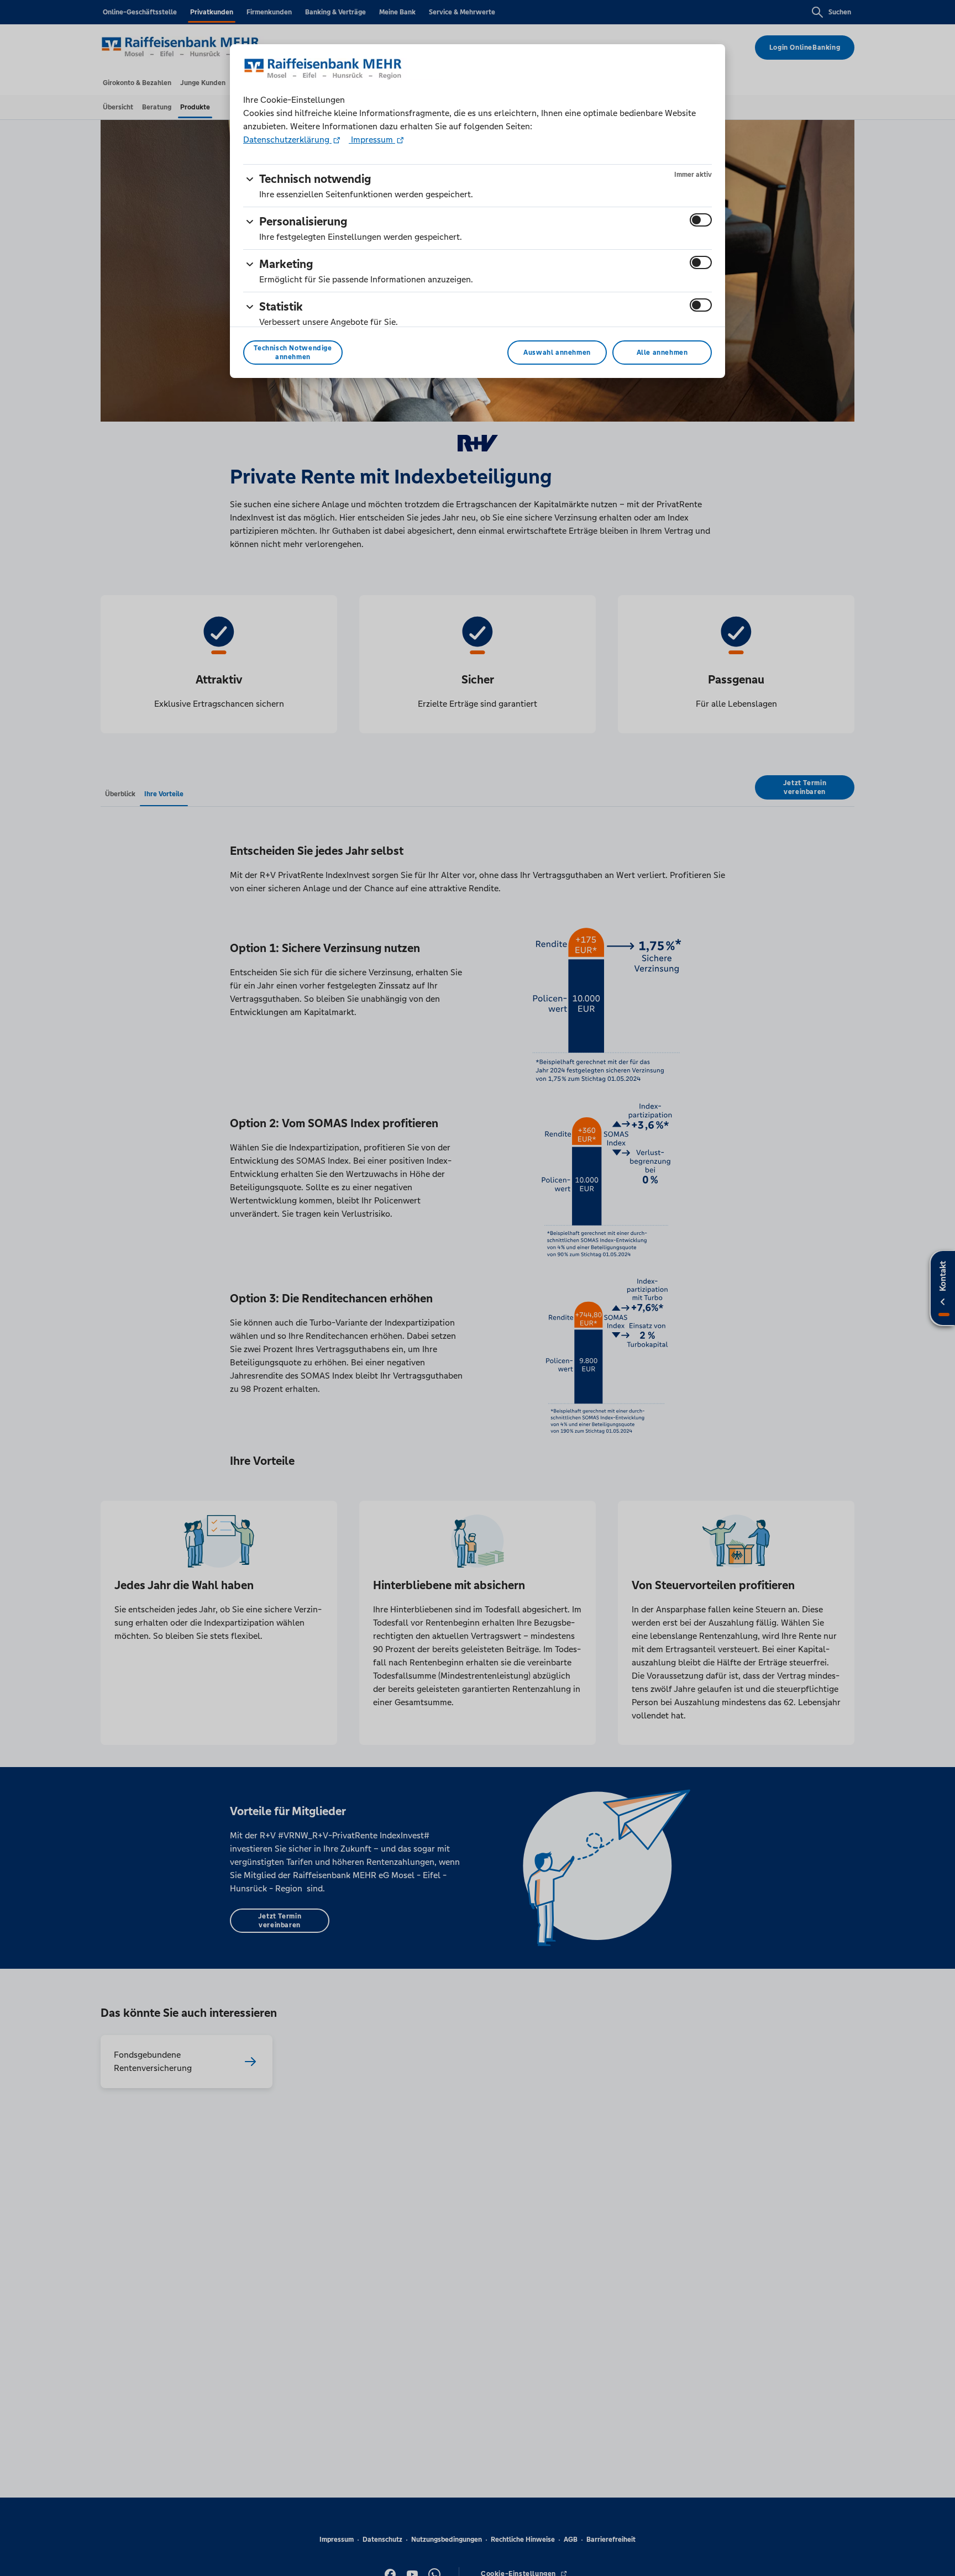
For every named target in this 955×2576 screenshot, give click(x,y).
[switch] (701, 220)
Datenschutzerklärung (287, 140)
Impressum (372, 140)
